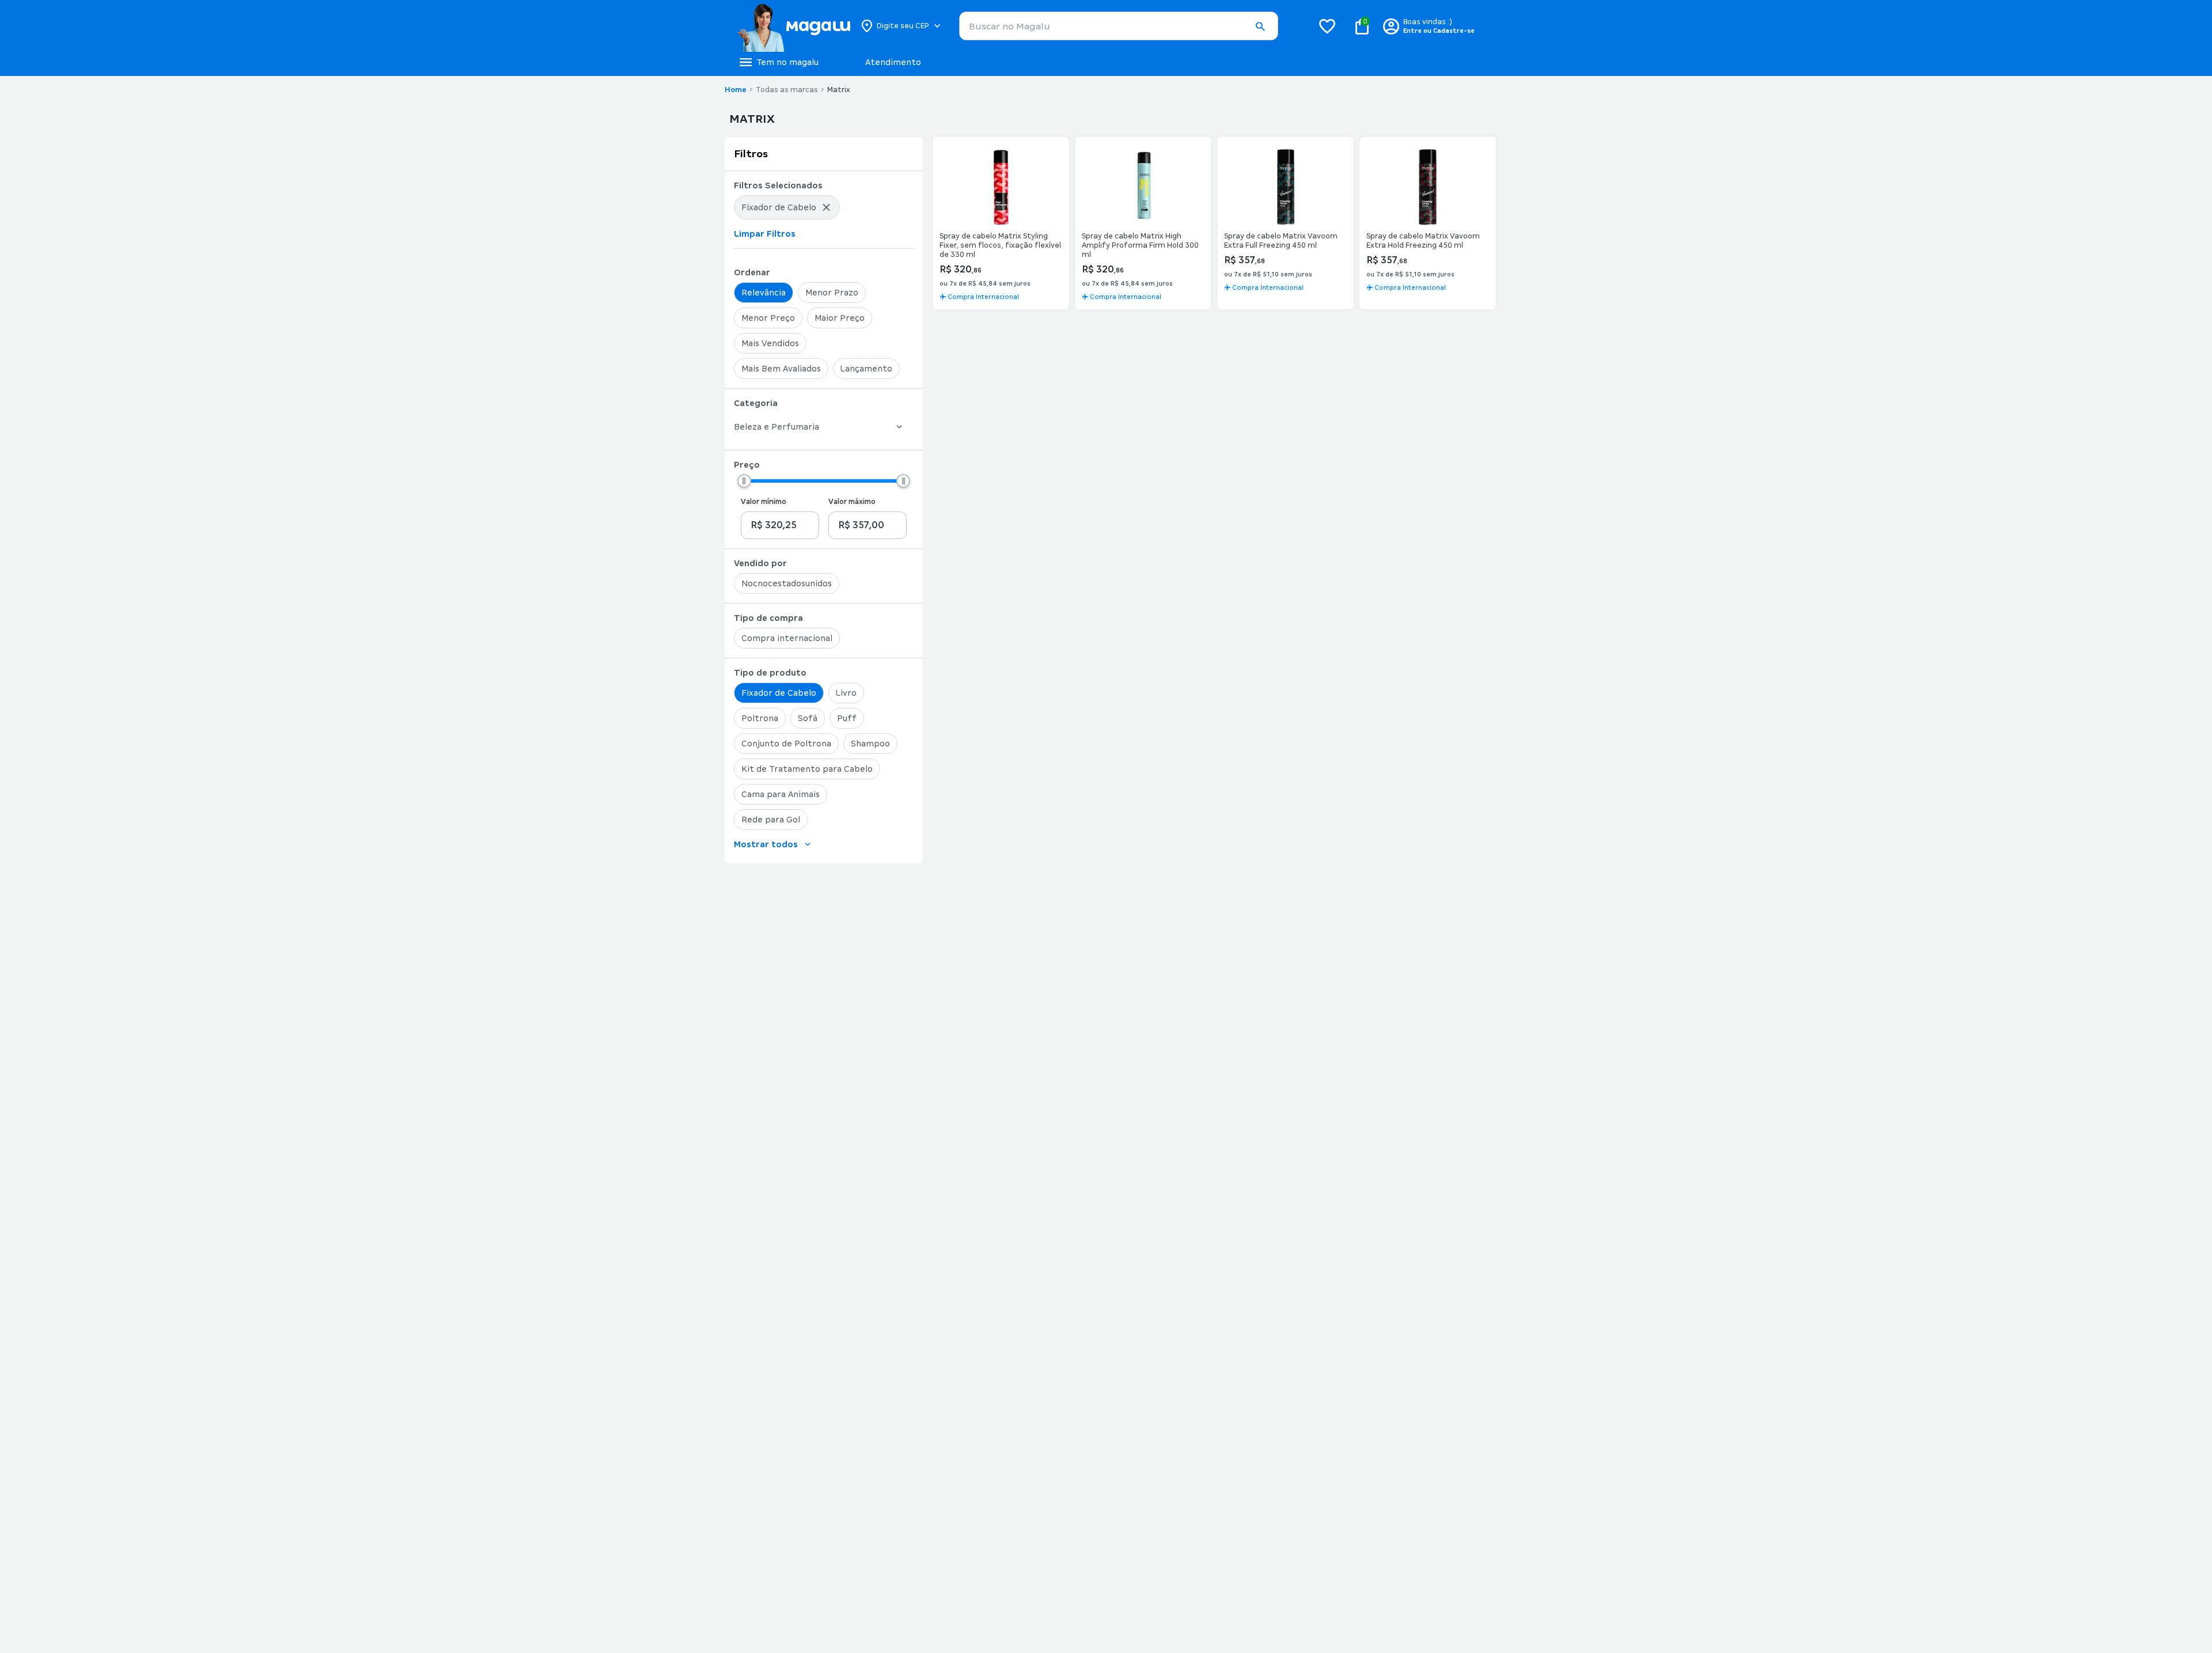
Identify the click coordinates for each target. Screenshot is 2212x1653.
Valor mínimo (764, 502)
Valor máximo (852, 502)
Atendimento (893, 62)
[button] (1260, 26)
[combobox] (1119, 26)
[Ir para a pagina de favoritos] (1327, 26)
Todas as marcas (787, 90)
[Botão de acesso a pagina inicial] (793, 26)
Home (736, 90)
